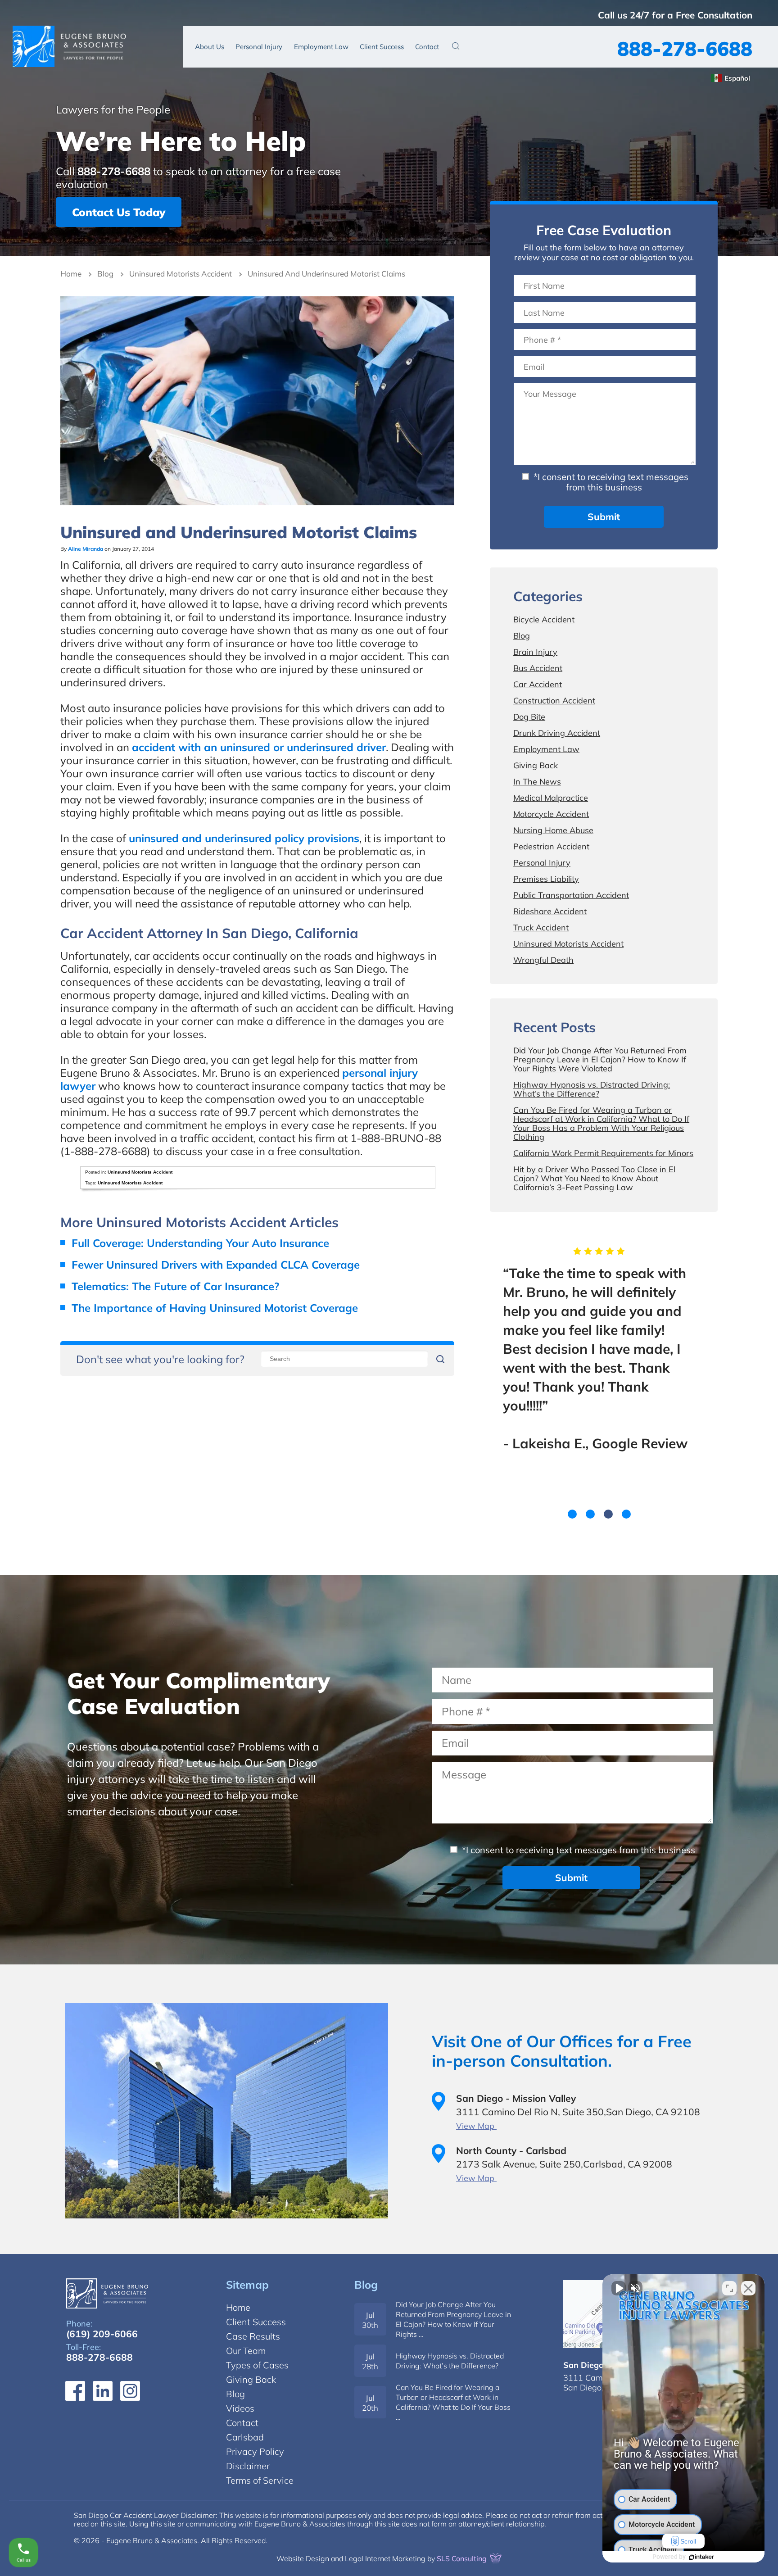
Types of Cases (257, 2365)
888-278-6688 (685, 48)
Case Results (253, 2336)
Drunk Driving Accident (557, 733)
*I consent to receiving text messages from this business (610, 482)
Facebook (75, 2391)
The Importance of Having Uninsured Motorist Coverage (215, 1308)
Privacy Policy (255, 2451)
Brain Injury (535, 652)
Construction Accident (554, 701)
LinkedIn (103, 2391)
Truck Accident (541, 927)
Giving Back (536, 765)
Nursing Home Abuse (553, 830)
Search (456, 46)
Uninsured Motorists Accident (181, 274)
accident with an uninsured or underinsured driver (259, 747)
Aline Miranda (86, 549)
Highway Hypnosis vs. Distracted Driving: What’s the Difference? (592, 1089)
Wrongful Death (543, 960)
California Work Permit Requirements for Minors (603, 1153)
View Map (476, 2126)
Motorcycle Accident (551, 814)
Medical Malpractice (551, 798)
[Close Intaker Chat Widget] (748, 2288)
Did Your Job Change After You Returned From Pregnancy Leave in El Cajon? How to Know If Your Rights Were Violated (600, 1059)
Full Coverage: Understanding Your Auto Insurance (200, 1243)
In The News (537, 782)
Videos (240, 2408)
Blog (105, 274)
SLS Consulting (463, 2558)
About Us (210, 47)
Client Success (382, 47)
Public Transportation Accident (571, 895)
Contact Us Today (119, 212)
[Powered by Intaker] (701, 2557)
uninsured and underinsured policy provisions (244, 838)
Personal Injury (259, 47)
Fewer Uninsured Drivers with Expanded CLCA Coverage (216, 1265)
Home (71, 274)
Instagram (130, 2391)
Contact (427, 47)
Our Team (246, 2351)
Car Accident (538, 684)
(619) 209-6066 (102, 2334)
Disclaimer (248, 2466)
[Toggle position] (729, 2288)
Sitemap (247, 2285)
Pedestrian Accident (551, 846)
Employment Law (321, 47)
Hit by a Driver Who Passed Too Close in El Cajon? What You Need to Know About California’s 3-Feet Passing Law (594, 1178)
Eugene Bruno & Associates (69, 46)
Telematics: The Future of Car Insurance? (175, 1286)
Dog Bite (529, 717)
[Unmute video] (619, 2288)
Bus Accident (538, 668)
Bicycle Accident (544, 619)
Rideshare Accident (550, 911)
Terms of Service (260, 2480)
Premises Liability (546, 879)
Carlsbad (245, 2437)
